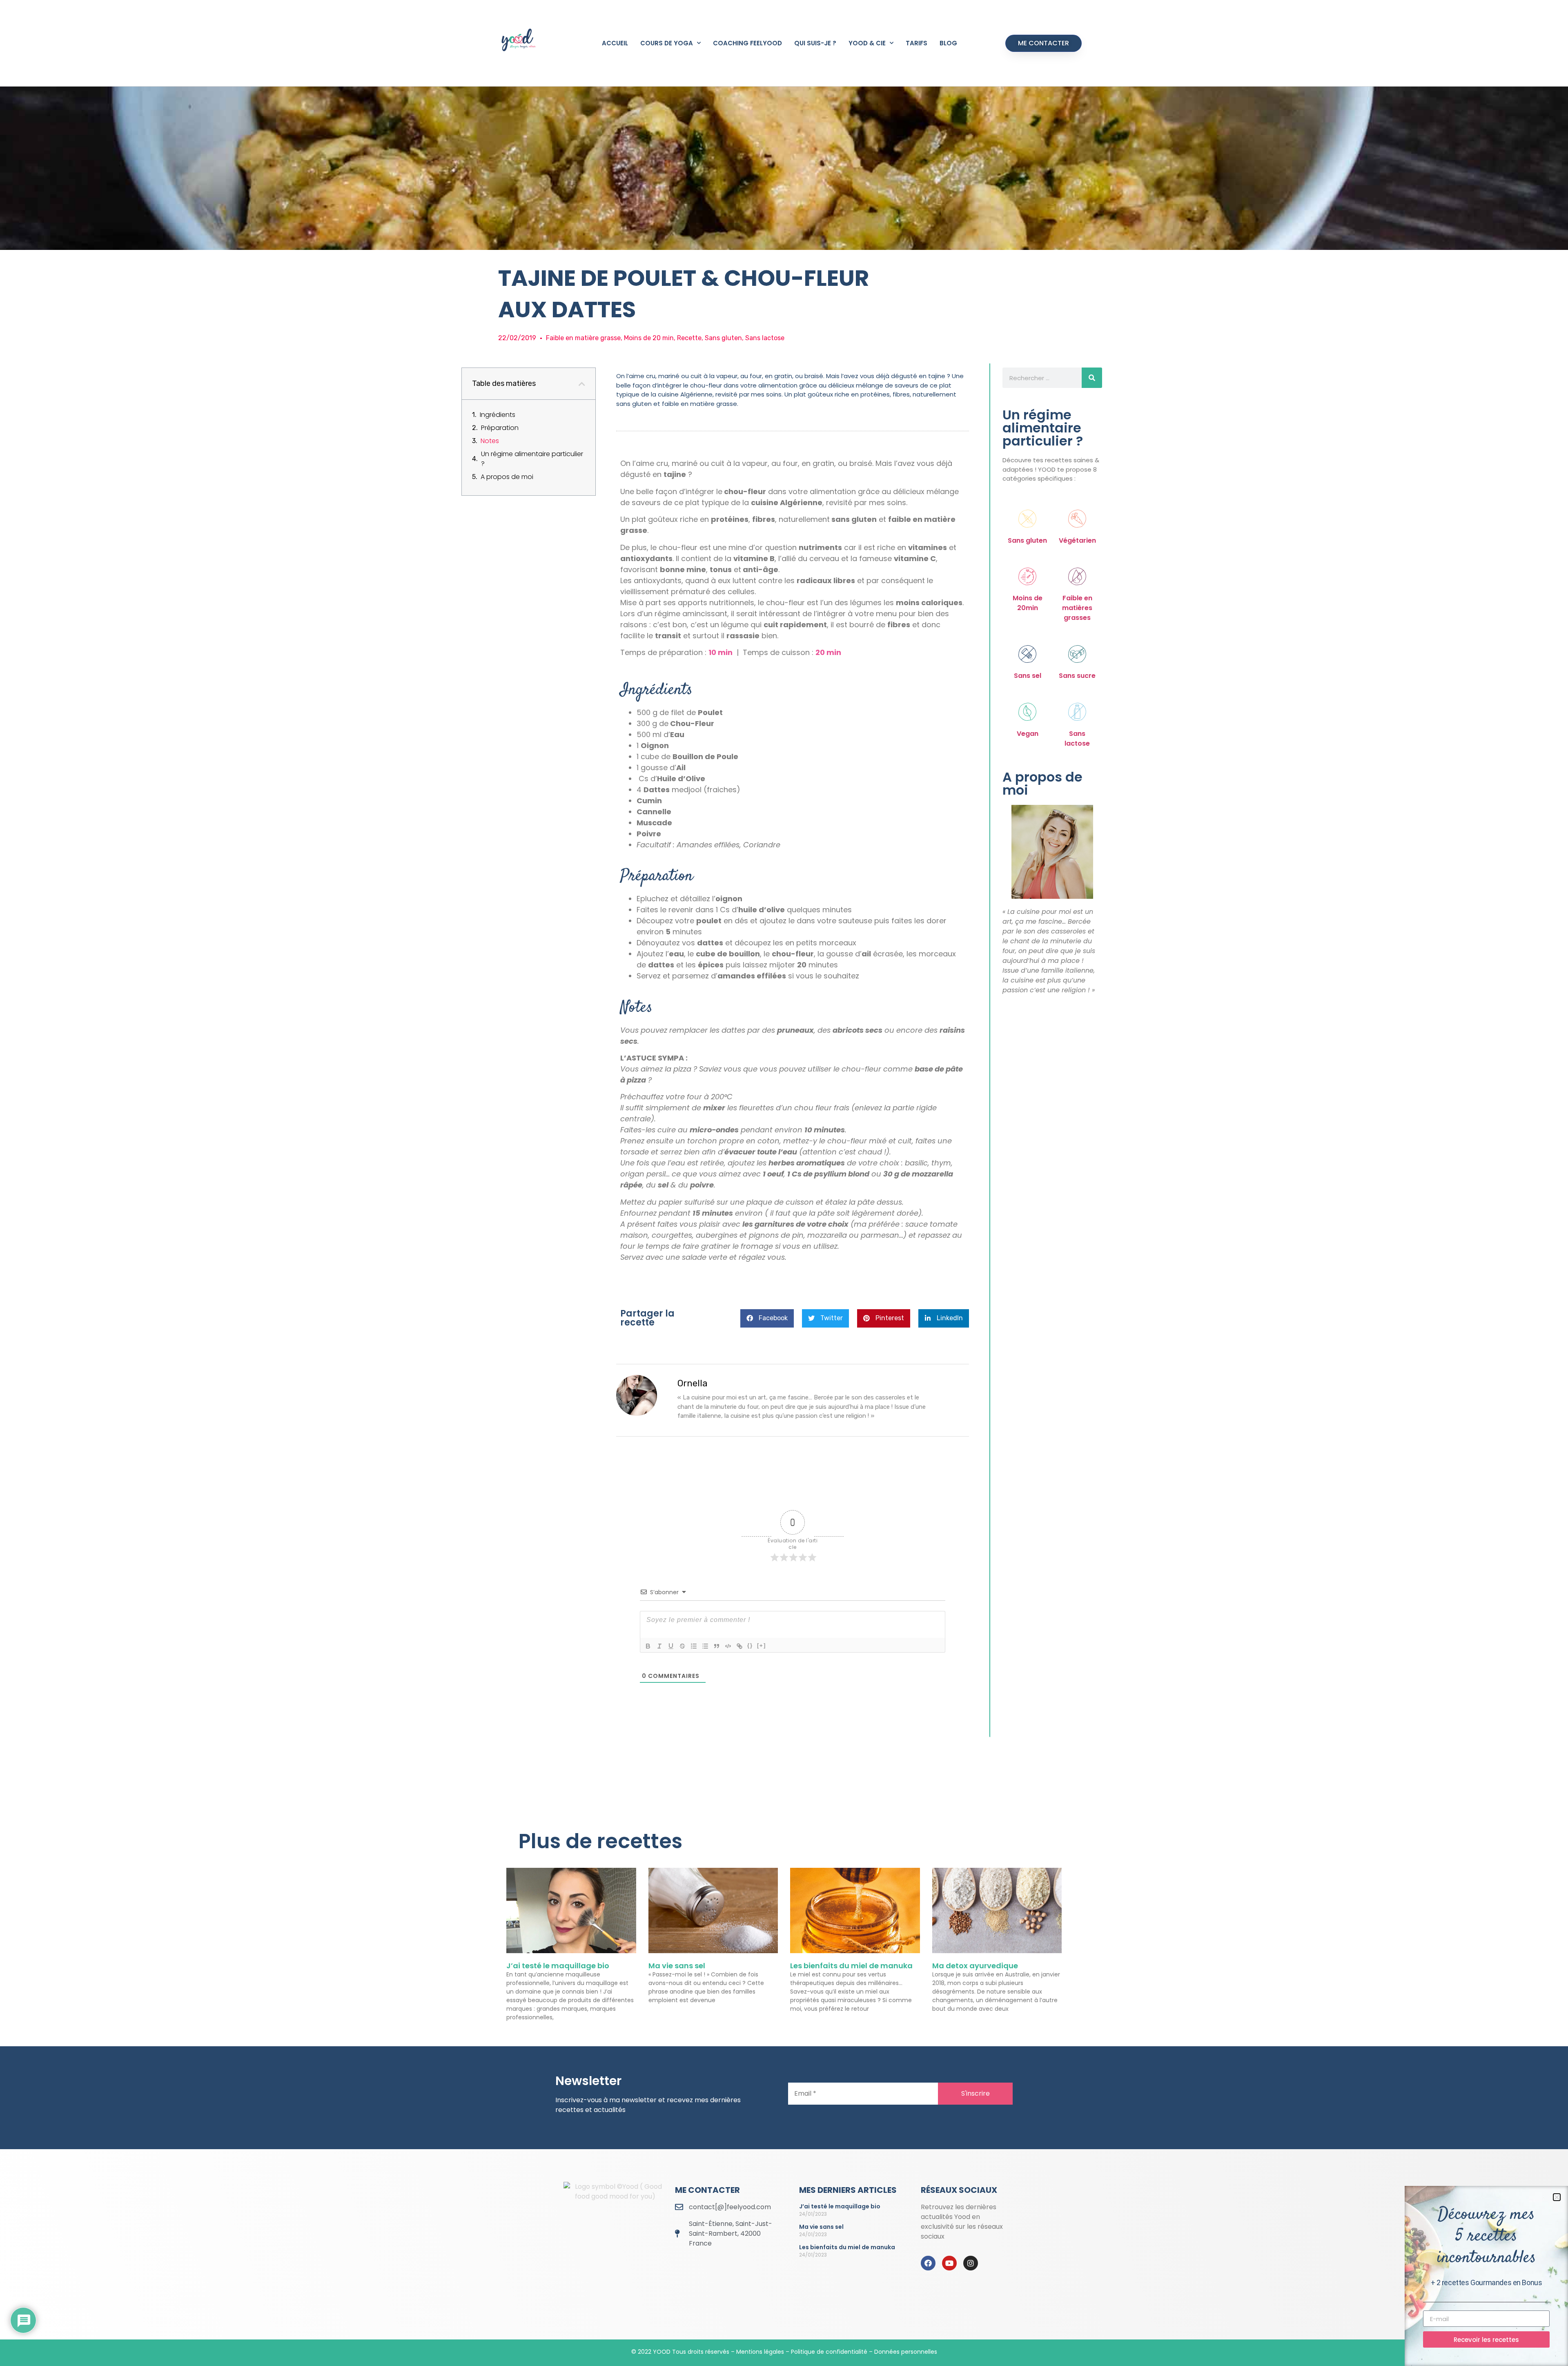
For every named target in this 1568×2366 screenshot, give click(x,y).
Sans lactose (1077, 739)
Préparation (500, 428)
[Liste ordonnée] (694, 1646)
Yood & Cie (867, 43)
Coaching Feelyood (747, 43)
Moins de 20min (1028, 603)
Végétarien (1077, 540)
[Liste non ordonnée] (705, 1646)
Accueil (615, 43)
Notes (490, 441)
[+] (762, 1645)
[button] (582, 384)
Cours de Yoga (667, 43)
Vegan (1028, 734)
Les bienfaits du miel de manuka (851, 1966)
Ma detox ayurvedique (975, 1966)
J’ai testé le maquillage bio (558, 1966)
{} (750, 1645)
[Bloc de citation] (717, 1646)
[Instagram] (971, 2263)
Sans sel (1028, 676)
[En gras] (648, 1646)
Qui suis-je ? (815, 43)
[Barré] (682, 1646)
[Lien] (739, 1646)
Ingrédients (498, 415)
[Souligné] (671, 1646)
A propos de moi (507, 477)
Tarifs (917, 43)
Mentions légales (760, 2352)
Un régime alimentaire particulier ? (532, 459)
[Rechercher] (1092, 378)
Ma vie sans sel (677, 1966)
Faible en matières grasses (1077, 608)
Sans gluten (1027, 540)
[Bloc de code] (728, 1646)
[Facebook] (928, 2263)
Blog (948, 43)
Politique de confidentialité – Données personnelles (864, 2352)
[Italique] (659, 1646)
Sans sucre (1077, 676)
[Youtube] (949, 2263)
